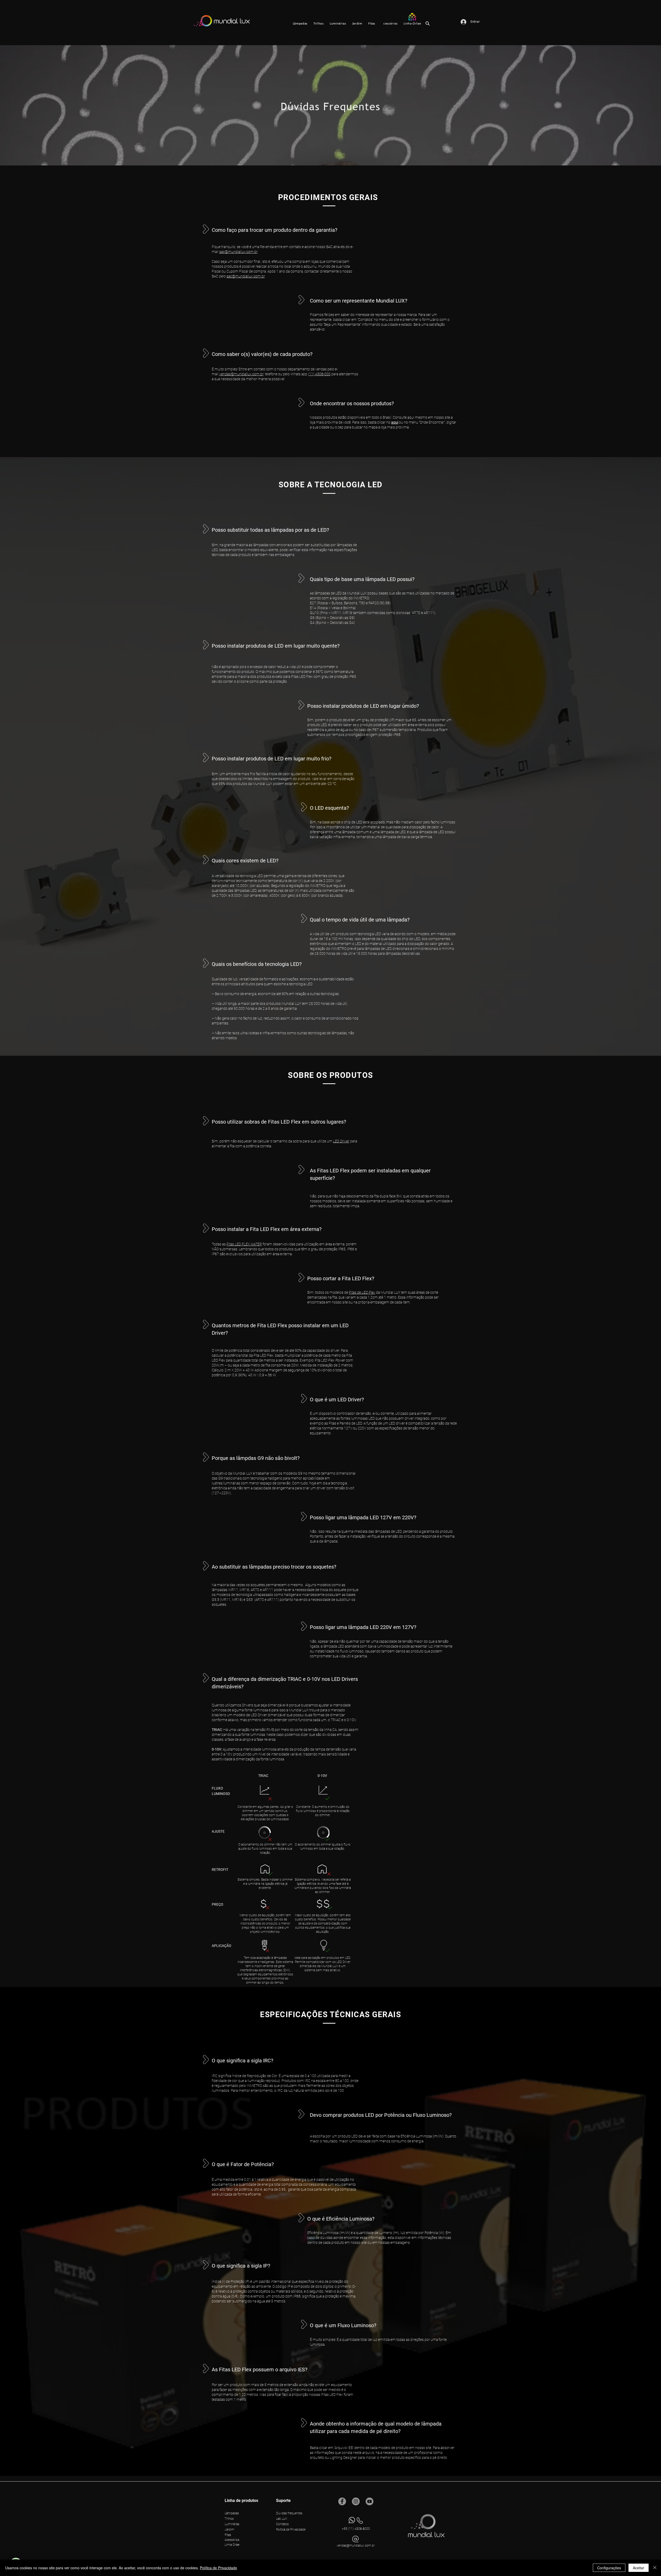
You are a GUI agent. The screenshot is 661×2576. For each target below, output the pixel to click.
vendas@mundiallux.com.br (241, 374)
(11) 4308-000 (319, 374)
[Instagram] (356, 2501)
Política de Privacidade (218, 2568)
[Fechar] (655, 2568)
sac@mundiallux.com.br (238, 252)
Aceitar (639, 2568)
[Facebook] (342, 2501)
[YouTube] (369, 2501)
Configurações (609, 2568)
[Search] (428, 23)
